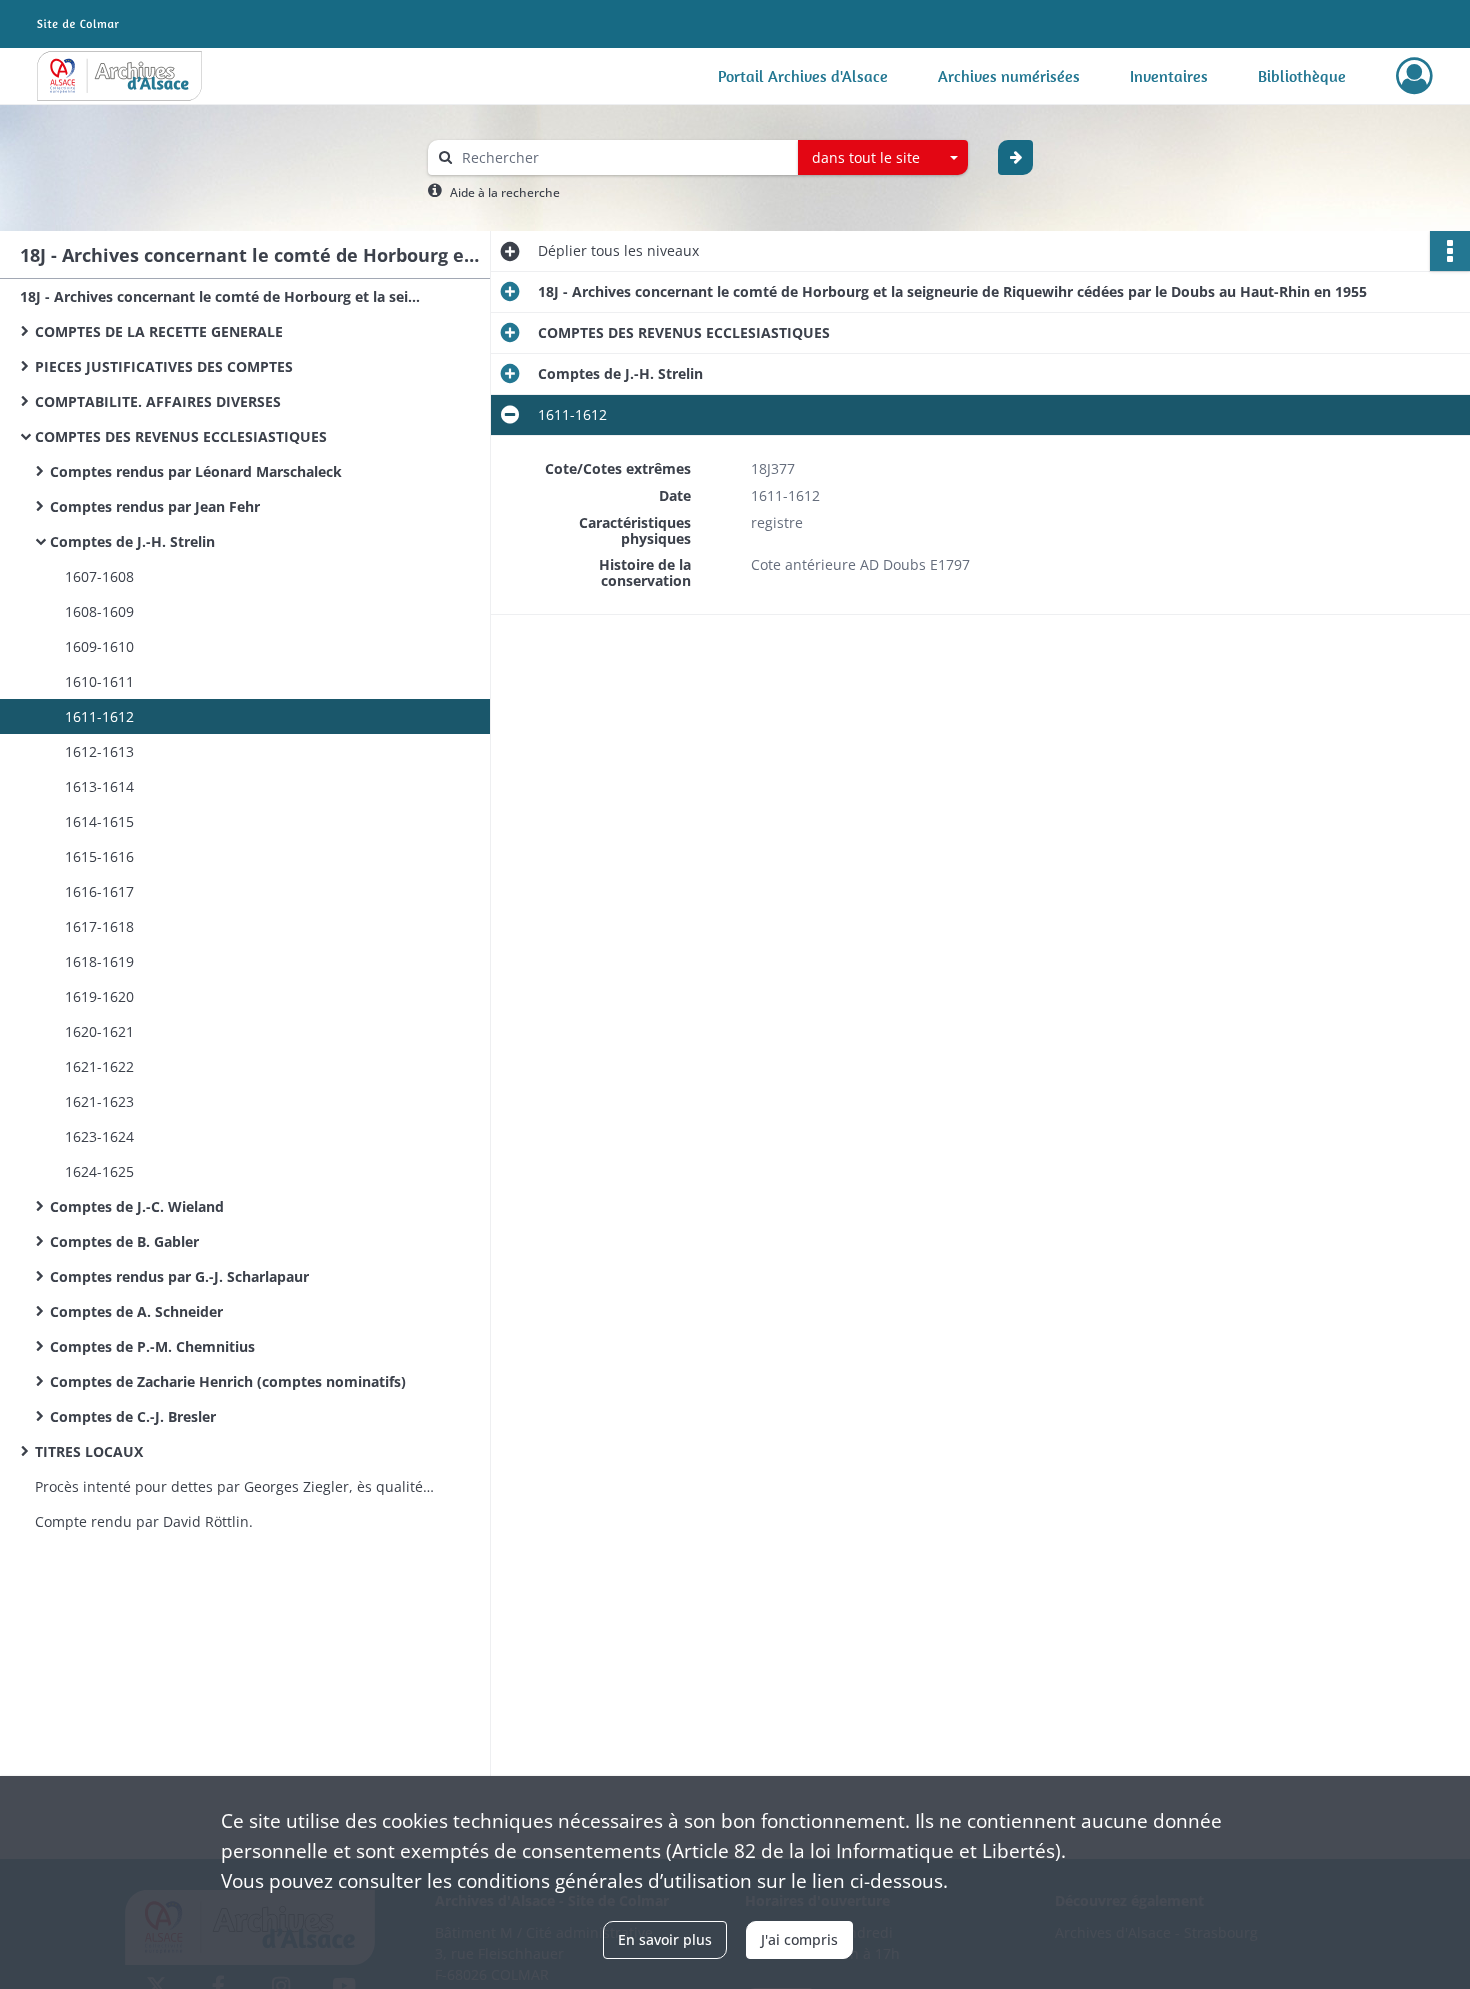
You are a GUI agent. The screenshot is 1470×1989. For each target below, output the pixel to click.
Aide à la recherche (505, 192)
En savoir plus (665, 1939)
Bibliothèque (1302, 76)
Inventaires (1169, 76)
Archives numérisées (1009, 76)
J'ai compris (799, 1939)
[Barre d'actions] (1450, 251)
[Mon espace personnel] (1414, 76)
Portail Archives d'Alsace (803, 76)
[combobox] (883, 158)
